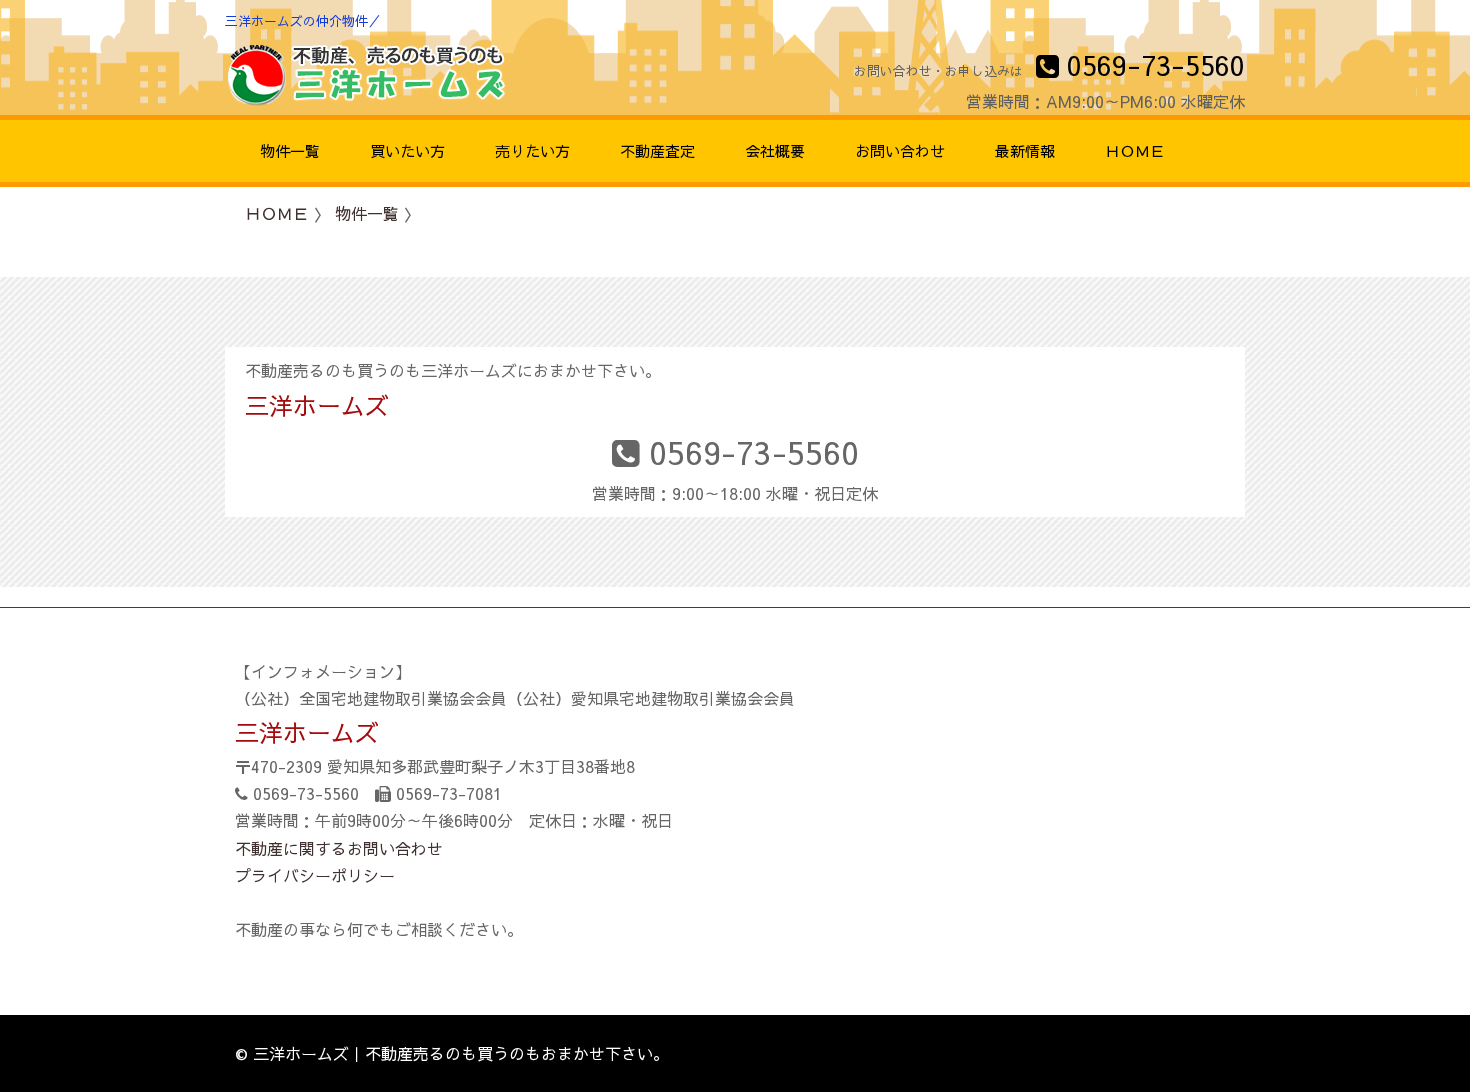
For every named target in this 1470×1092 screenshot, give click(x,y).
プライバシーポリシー (315, 875)
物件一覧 (367, 213)
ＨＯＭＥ (277, 213)
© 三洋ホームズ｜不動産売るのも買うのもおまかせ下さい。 (452, 1053)
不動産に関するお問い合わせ (339, 848)
